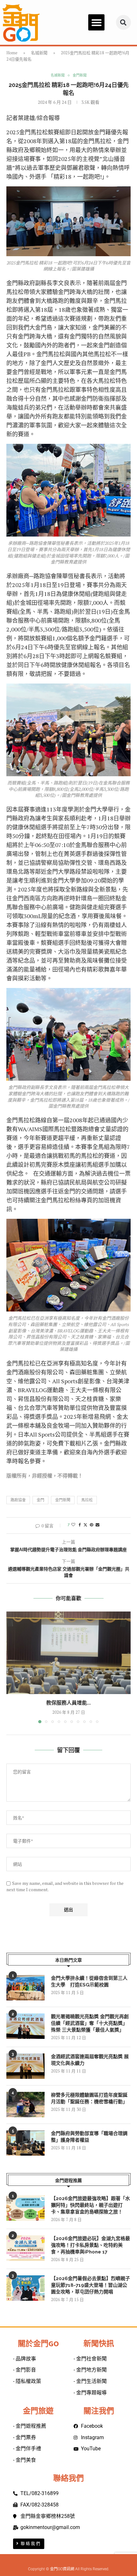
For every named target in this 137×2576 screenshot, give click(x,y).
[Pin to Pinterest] (91, 1525)
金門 (40, 1500)
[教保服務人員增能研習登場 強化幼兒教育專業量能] (68, 1653)
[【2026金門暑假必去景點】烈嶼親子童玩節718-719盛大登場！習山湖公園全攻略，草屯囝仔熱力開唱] (25, 2288)
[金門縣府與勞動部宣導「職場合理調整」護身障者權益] (25, 2143)
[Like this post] (73, 1525)
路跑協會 (18, 1500)
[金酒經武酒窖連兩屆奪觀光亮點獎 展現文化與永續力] (25, 2066)
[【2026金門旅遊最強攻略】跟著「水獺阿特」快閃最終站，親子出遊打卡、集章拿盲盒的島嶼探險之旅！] (25, 2208)
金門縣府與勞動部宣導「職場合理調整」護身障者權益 (89, 2137)
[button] (96, 22)
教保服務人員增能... (68, 1703)
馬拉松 (87, 1500)
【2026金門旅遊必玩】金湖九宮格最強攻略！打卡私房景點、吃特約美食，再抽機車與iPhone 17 (90, 2245)
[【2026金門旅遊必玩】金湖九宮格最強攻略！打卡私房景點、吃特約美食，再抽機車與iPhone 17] (25, 2248)
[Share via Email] (97, 1525)
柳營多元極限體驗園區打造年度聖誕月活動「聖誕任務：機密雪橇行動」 (89, 2098)
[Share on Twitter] (85, 1525)
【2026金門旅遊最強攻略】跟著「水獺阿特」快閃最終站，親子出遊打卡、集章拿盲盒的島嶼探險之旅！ (90, 2205)
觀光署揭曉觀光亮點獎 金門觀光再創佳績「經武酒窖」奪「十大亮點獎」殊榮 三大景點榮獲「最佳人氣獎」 (90, 2023)
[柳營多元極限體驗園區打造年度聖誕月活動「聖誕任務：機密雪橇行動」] (25, 2105)
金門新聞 (63, 1500)
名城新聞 (39, 53)
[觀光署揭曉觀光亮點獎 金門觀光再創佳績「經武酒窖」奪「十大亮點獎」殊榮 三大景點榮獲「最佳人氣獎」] (25, 2026)
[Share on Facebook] (80, 1525)
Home (12, 53)
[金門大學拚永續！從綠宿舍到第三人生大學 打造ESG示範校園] (25, 1988)
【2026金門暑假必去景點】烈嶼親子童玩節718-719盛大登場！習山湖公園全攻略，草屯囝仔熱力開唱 (90, 2285)
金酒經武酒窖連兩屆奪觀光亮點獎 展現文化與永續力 (90, 2060)
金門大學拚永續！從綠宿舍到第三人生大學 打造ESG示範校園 (89, 1982)
